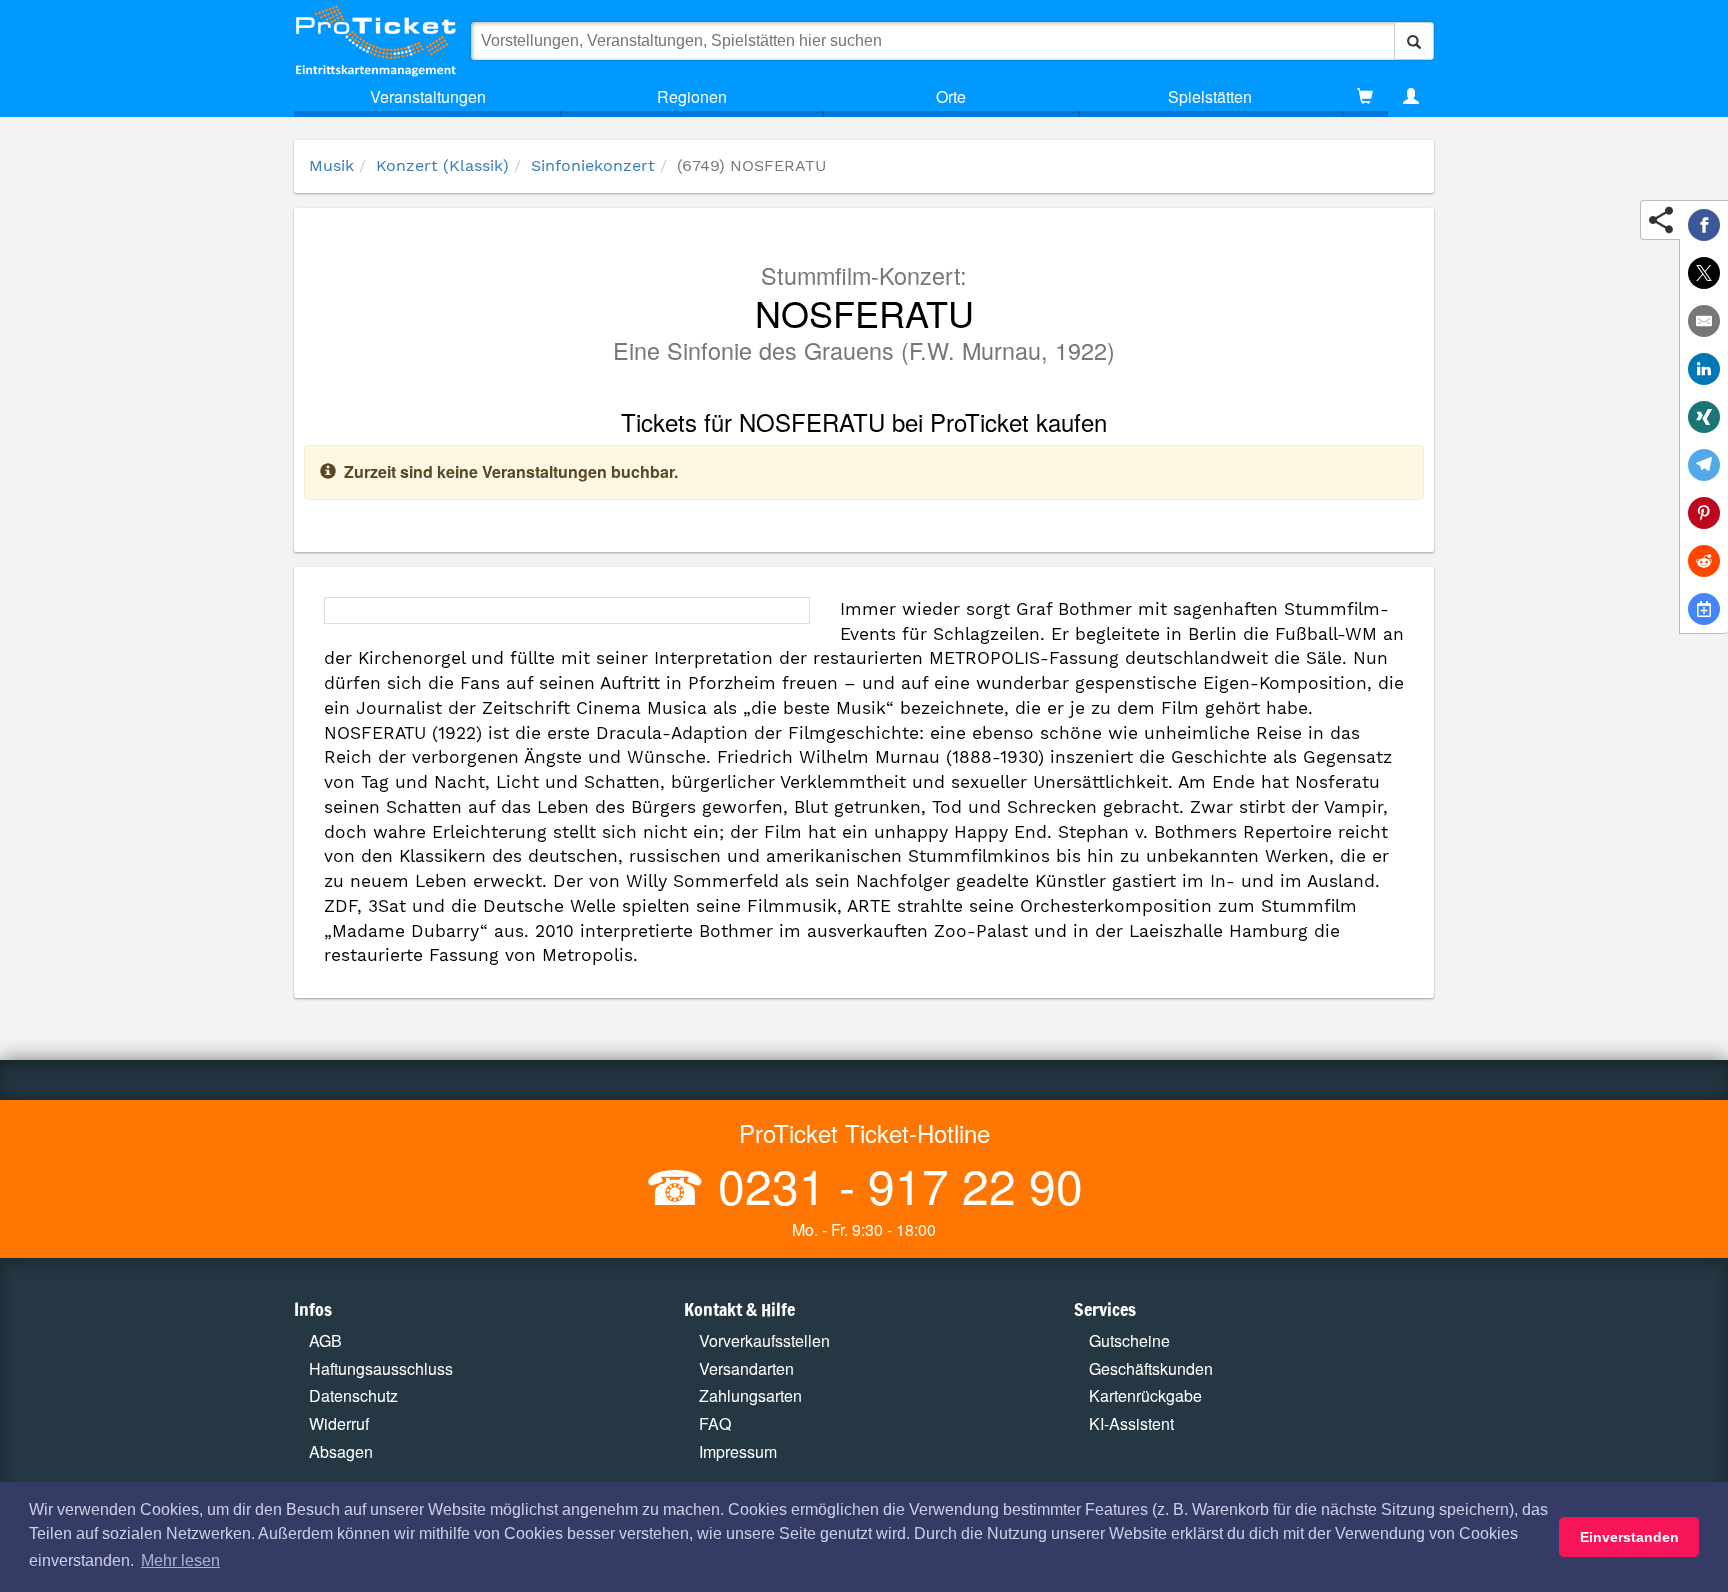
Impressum (738, 1451)
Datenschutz (353, 1395)
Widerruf (339, 1423)
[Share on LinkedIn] (1704, 369)
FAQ (715, 1423)
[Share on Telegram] (1704, 465)
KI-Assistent (1131, 1423)
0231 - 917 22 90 (894, 1184)
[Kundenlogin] (1411, 97)
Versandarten (746, 1368)
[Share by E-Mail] (1704, 321)
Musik (331, 165)
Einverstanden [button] (1629, 1537)
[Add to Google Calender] (1704, 609)
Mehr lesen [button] (180, 1560)
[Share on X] (1704, 273)
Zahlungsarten (750, 1395)
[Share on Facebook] (1704, 225)
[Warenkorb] (1365, 97)
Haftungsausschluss (381, 1368)
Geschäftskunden (1151, 1368)
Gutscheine (1129, 1340)
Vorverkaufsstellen (764, 1340)
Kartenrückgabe (1145, 1395)
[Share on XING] (1704, 417)
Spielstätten (1210, 96)
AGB (325, 1340)
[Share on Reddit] (1704, 561)
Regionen (692, 96)
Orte (951, 96)
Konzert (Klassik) (442, 165)
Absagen (341, 1451)
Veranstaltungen (428, 96)
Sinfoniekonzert (593, 165)
